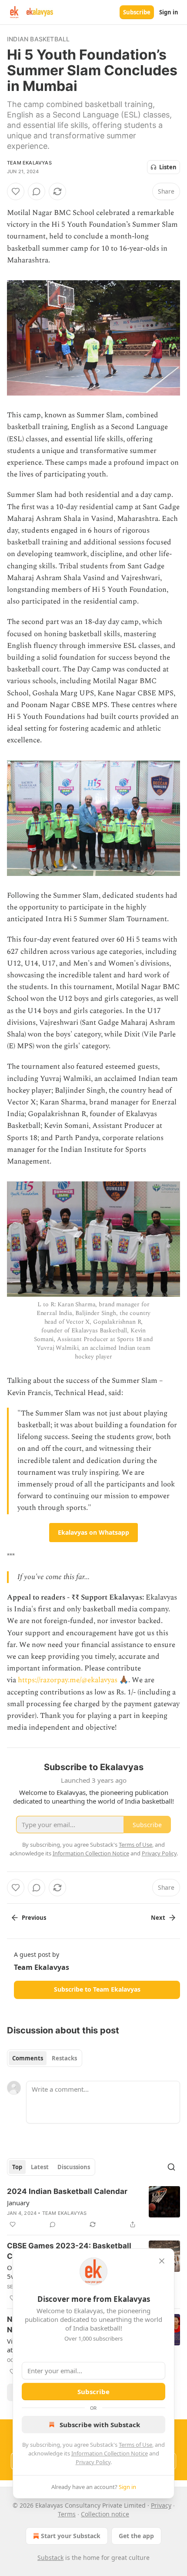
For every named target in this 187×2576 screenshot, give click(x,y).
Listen (168, 167)
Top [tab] (17, 2167)
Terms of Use (135, 2445)
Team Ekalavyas (29, 163)
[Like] (16, 191)
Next (158, 1918)
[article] (93, 2208)
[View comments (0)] (37, 191)
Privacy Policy (93, 2462)
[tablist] (45, 2058)
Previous (34, 1918)
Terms (67, 2514)
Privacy (161, 2505)
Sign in (169, 12)
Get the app (136, 2536)
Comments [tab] (28, 2058)
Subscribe (137, 12)
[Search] (171, 2167)
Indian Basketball (38, 39)
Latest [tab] (40, 2167)
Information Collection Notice (110, 2453)
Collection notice (105, 2514)
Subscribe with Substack (100, 2425)
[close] (162, 2261)
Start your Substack (71, 2536)
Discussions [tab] (74, 2167)
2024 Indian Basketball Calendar (67, 2191)
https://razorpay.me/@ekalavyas (68, 1680)
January (18, 2203)
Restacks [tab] (64, 2058)
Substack (50, 2558)
